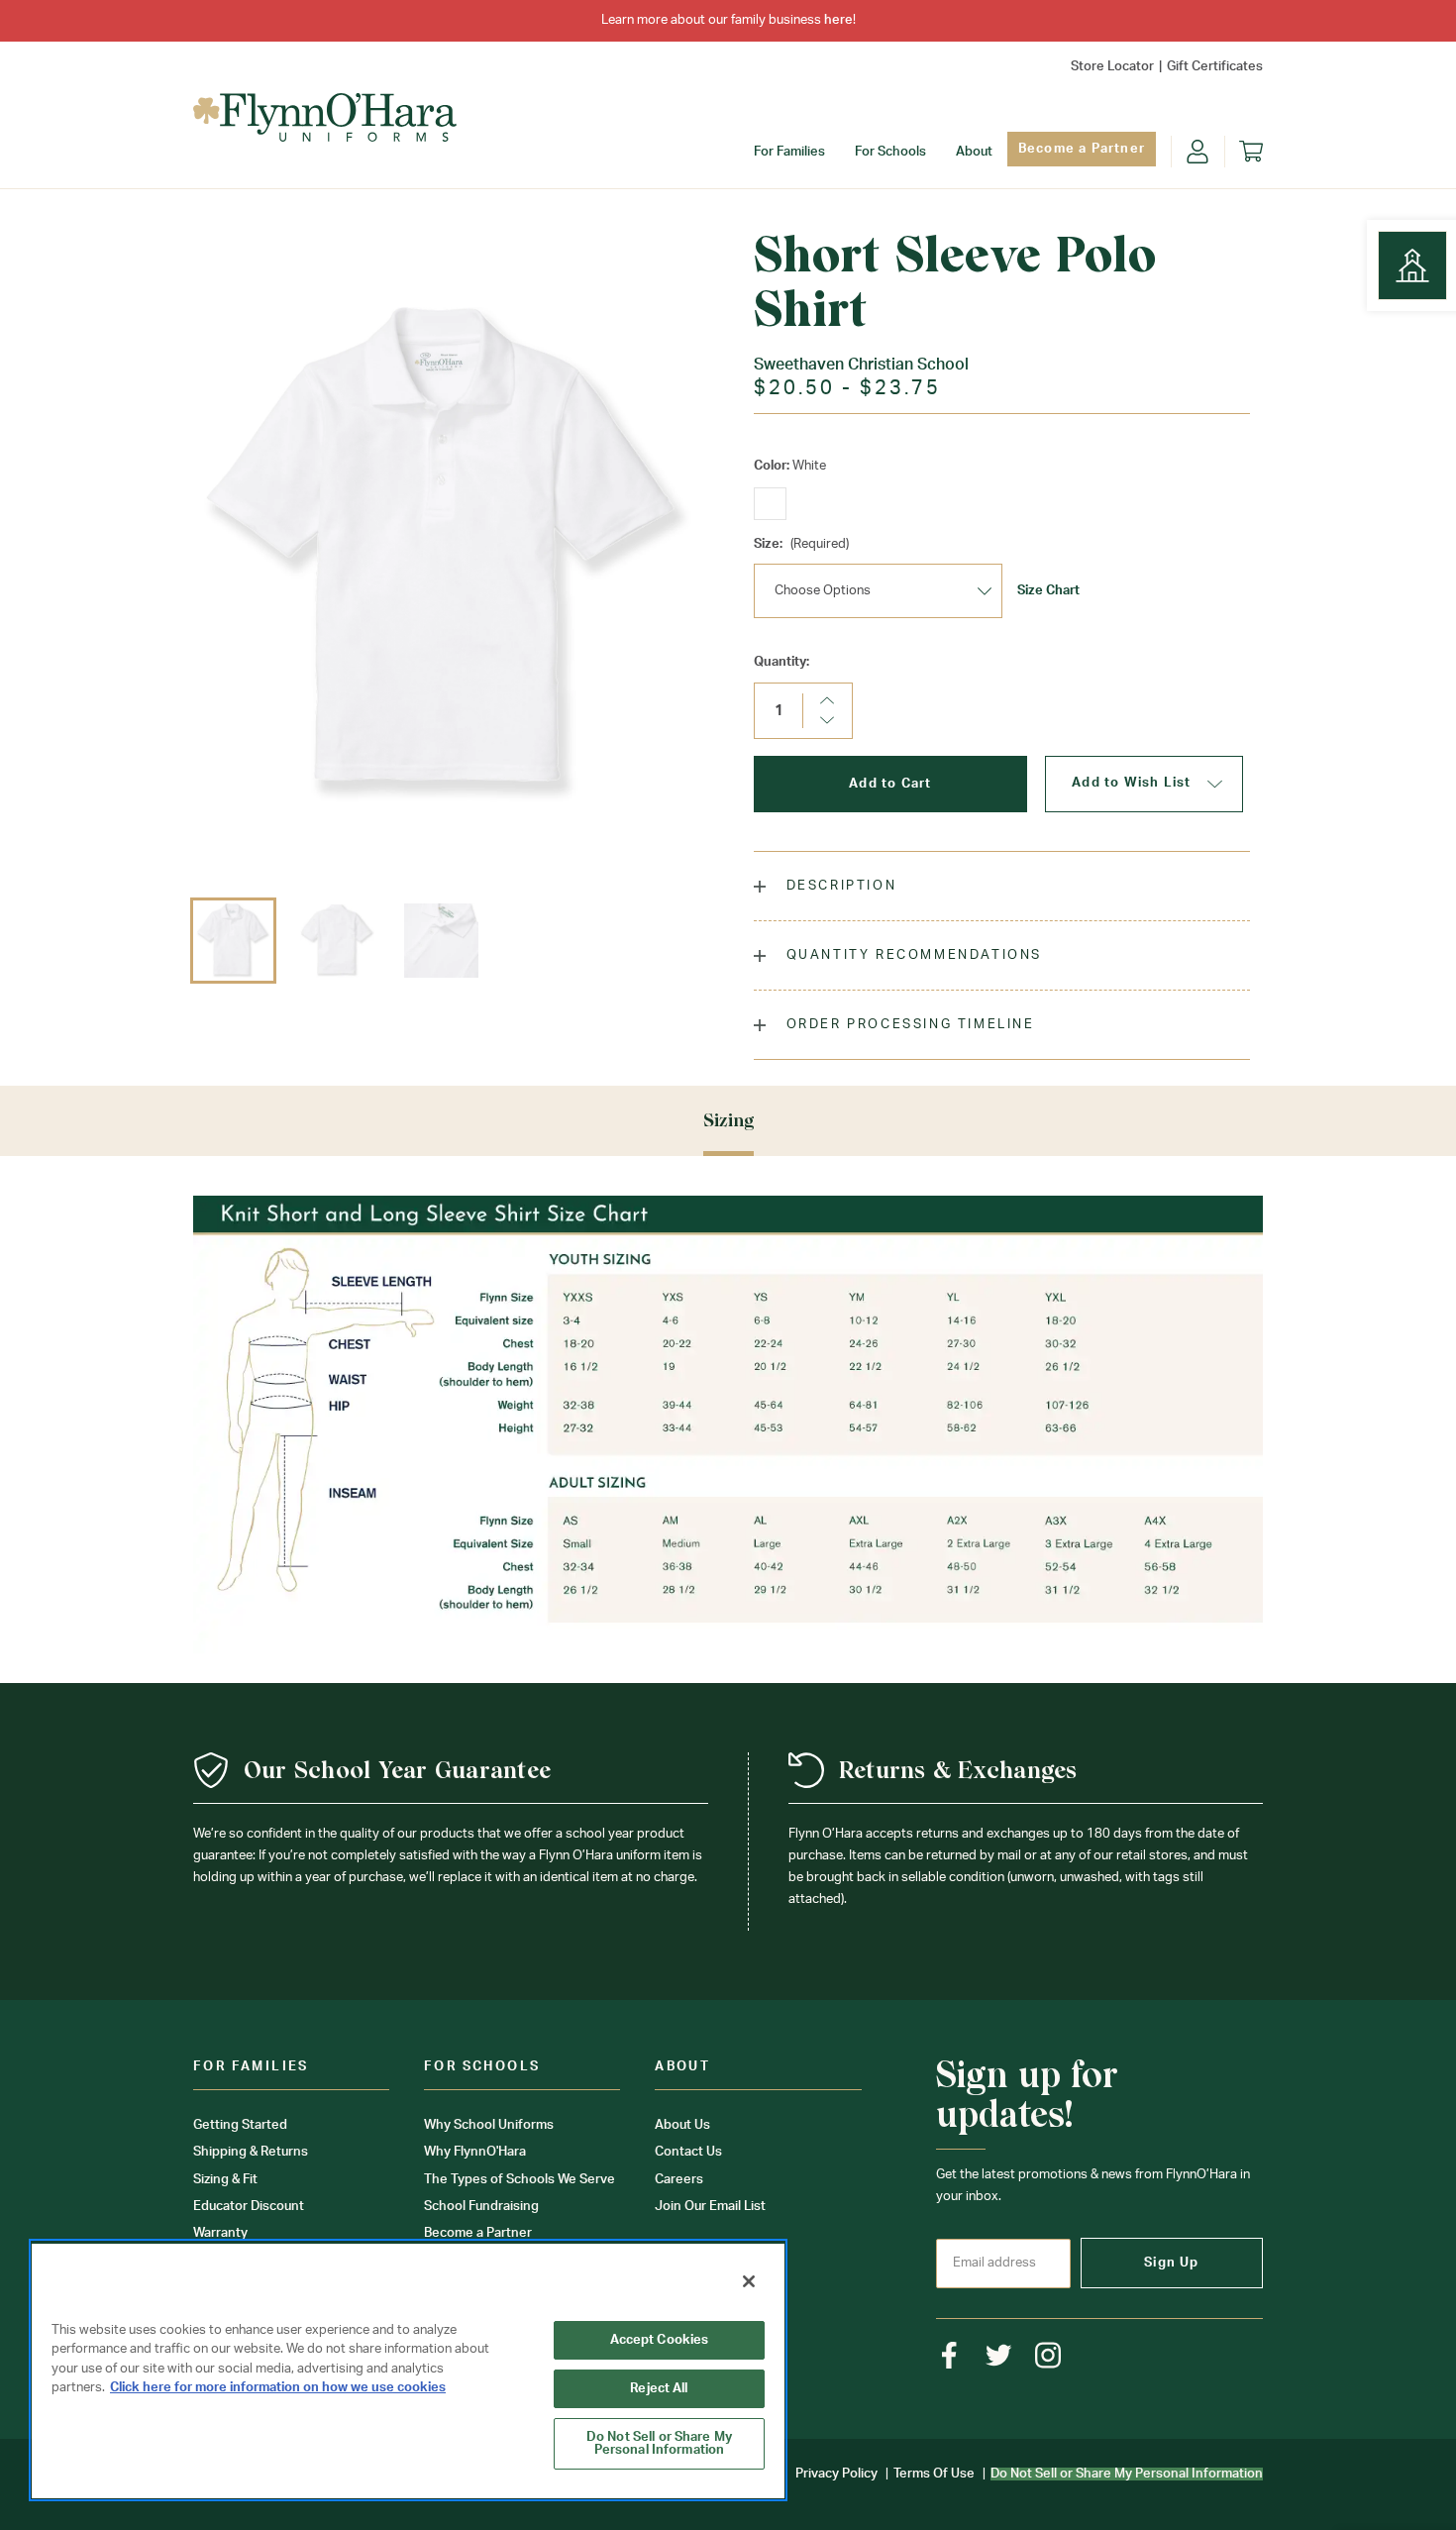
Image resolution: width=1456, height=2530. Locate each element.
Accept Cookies (660, 2340)
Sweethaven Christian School (861, 365)
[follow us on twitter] (999, 2355)
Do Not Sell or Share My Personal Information (659, 2444)
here (838, 20)
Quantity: (781, 662)
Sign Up (1171, 2263)
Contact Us (688, 2152)
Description (838, 886)
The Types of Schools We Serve (520, 2180)
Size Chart (1048, 591)
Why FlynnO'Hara (475, 2152)
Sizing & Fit (225, 2180)
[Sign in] (1197, 152)
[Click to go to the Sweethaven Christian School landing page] (1412, 265)
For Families (789, 152)
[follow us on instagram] (1048, 2355)
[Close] (749, 2281)
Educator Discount (249, 2207)
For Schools (890, 152)
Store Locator (1112, 67)
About (974, 152)
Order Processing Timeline (908, 1025)
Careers (679, 2180)
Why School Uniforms (489, 2125)
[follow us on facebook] (949, 2355)
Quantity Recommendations (911, 955)
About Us (682, 2125)
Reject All (659, 2389)
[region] (408, 2370)
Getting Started (240, 2125)
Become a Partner (1082, 149)
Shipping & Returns (251, 2152)
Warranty (220, 2233)
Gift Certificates (1215, 67)
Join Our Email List (710, 2207)
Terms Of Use (934, 2474)
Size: (801, 544)
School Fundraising (481, 2207)
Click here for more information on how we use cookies (278, 2388)
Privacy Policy (836, 2474)
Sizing (728, 1120)
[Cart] (1251, 152)
